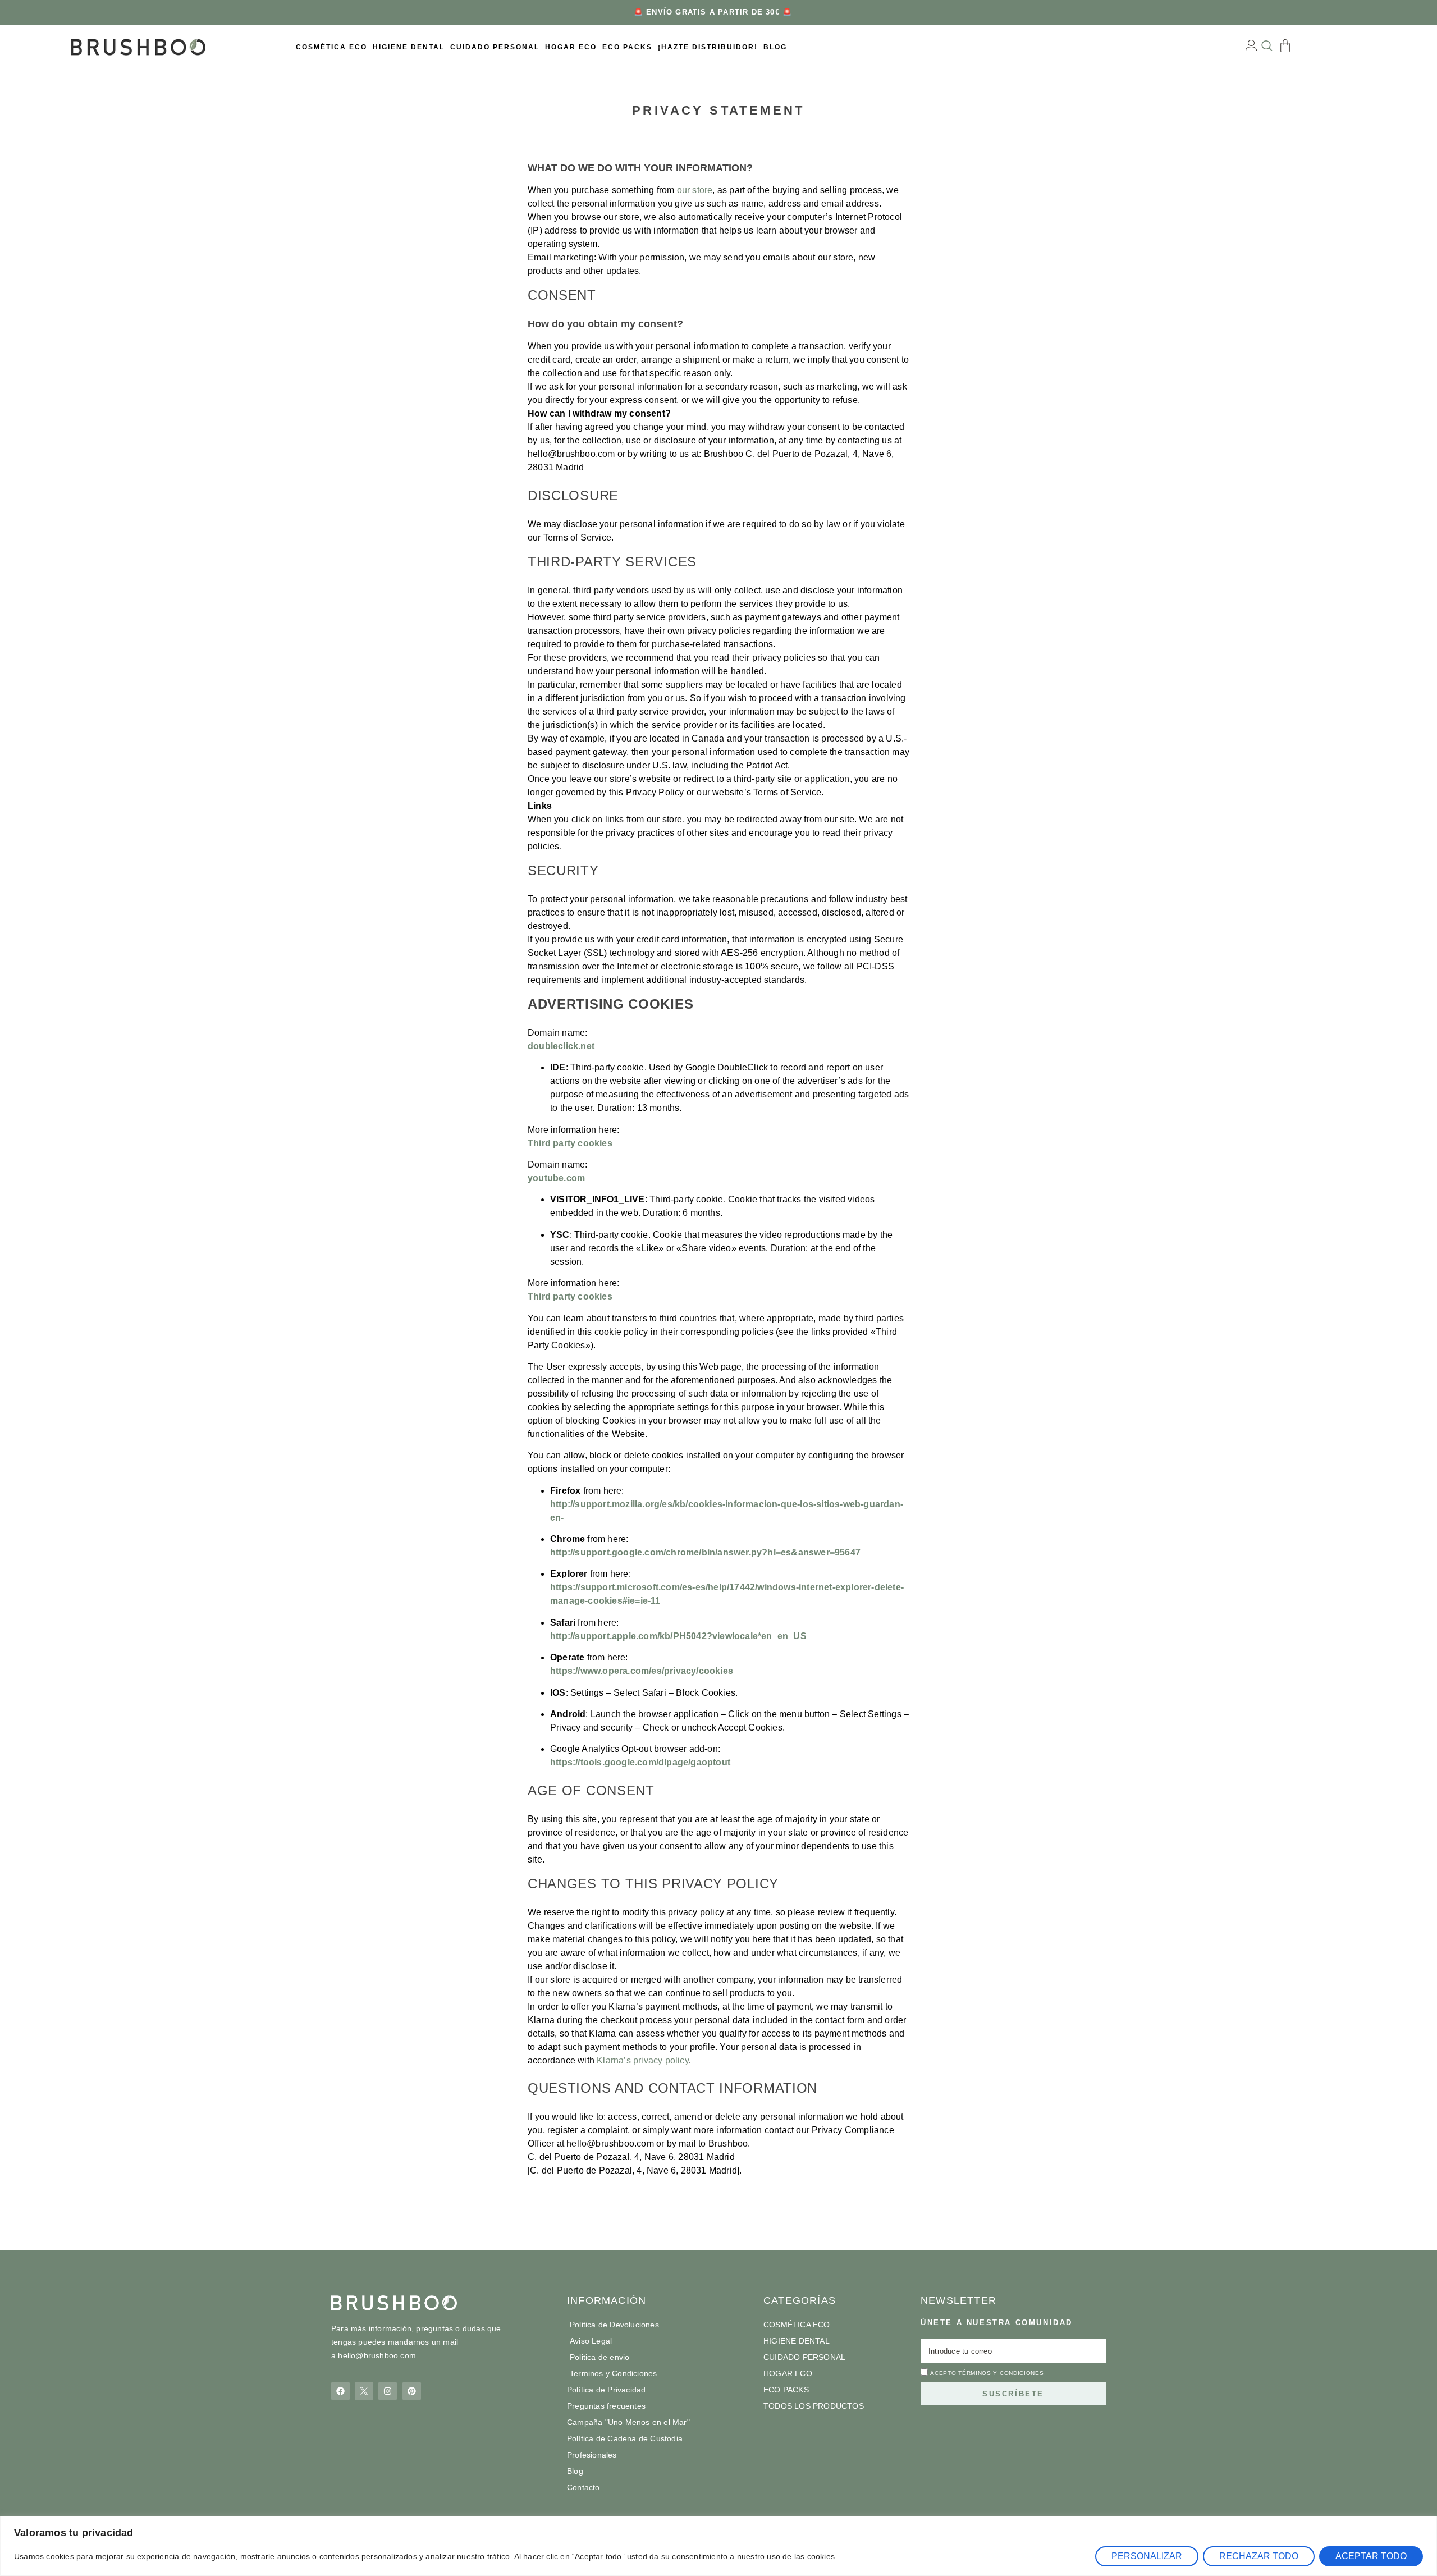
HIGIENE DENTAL (409, 47)
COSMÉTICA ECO (331, 47)
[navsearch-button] (1267, 47)
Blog (775, 47)
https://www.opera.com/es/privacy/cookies (642, 1671)
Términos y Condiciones (1001, 2373)
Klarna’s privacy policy (643, 2060)
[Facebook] (340, 2391)
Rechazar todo (1259, 2556)
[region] (718, 2546)
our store (695, 190)
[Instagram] (388, 2391)
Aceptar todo (1371, 2556)
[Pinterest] (412, 2391)
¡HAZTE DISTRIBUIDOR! (708, 47)
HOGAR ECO (571, 47)
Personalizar (1147, 2556)
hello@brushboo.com (377, 2355)
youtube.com (556, 1178)
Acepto (987, 2373)
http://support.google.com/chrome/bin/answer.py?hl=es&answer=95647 (705, 1552)
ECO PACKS (627, 47)
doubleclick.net (561, 1046)
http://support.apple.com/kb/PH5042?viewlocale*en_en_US (678, 1636)
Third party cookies (570, 1143)
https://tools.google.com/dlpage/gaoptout (640, 1762)
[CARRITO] (1285, 46)
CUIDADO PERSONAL (495, 47)
